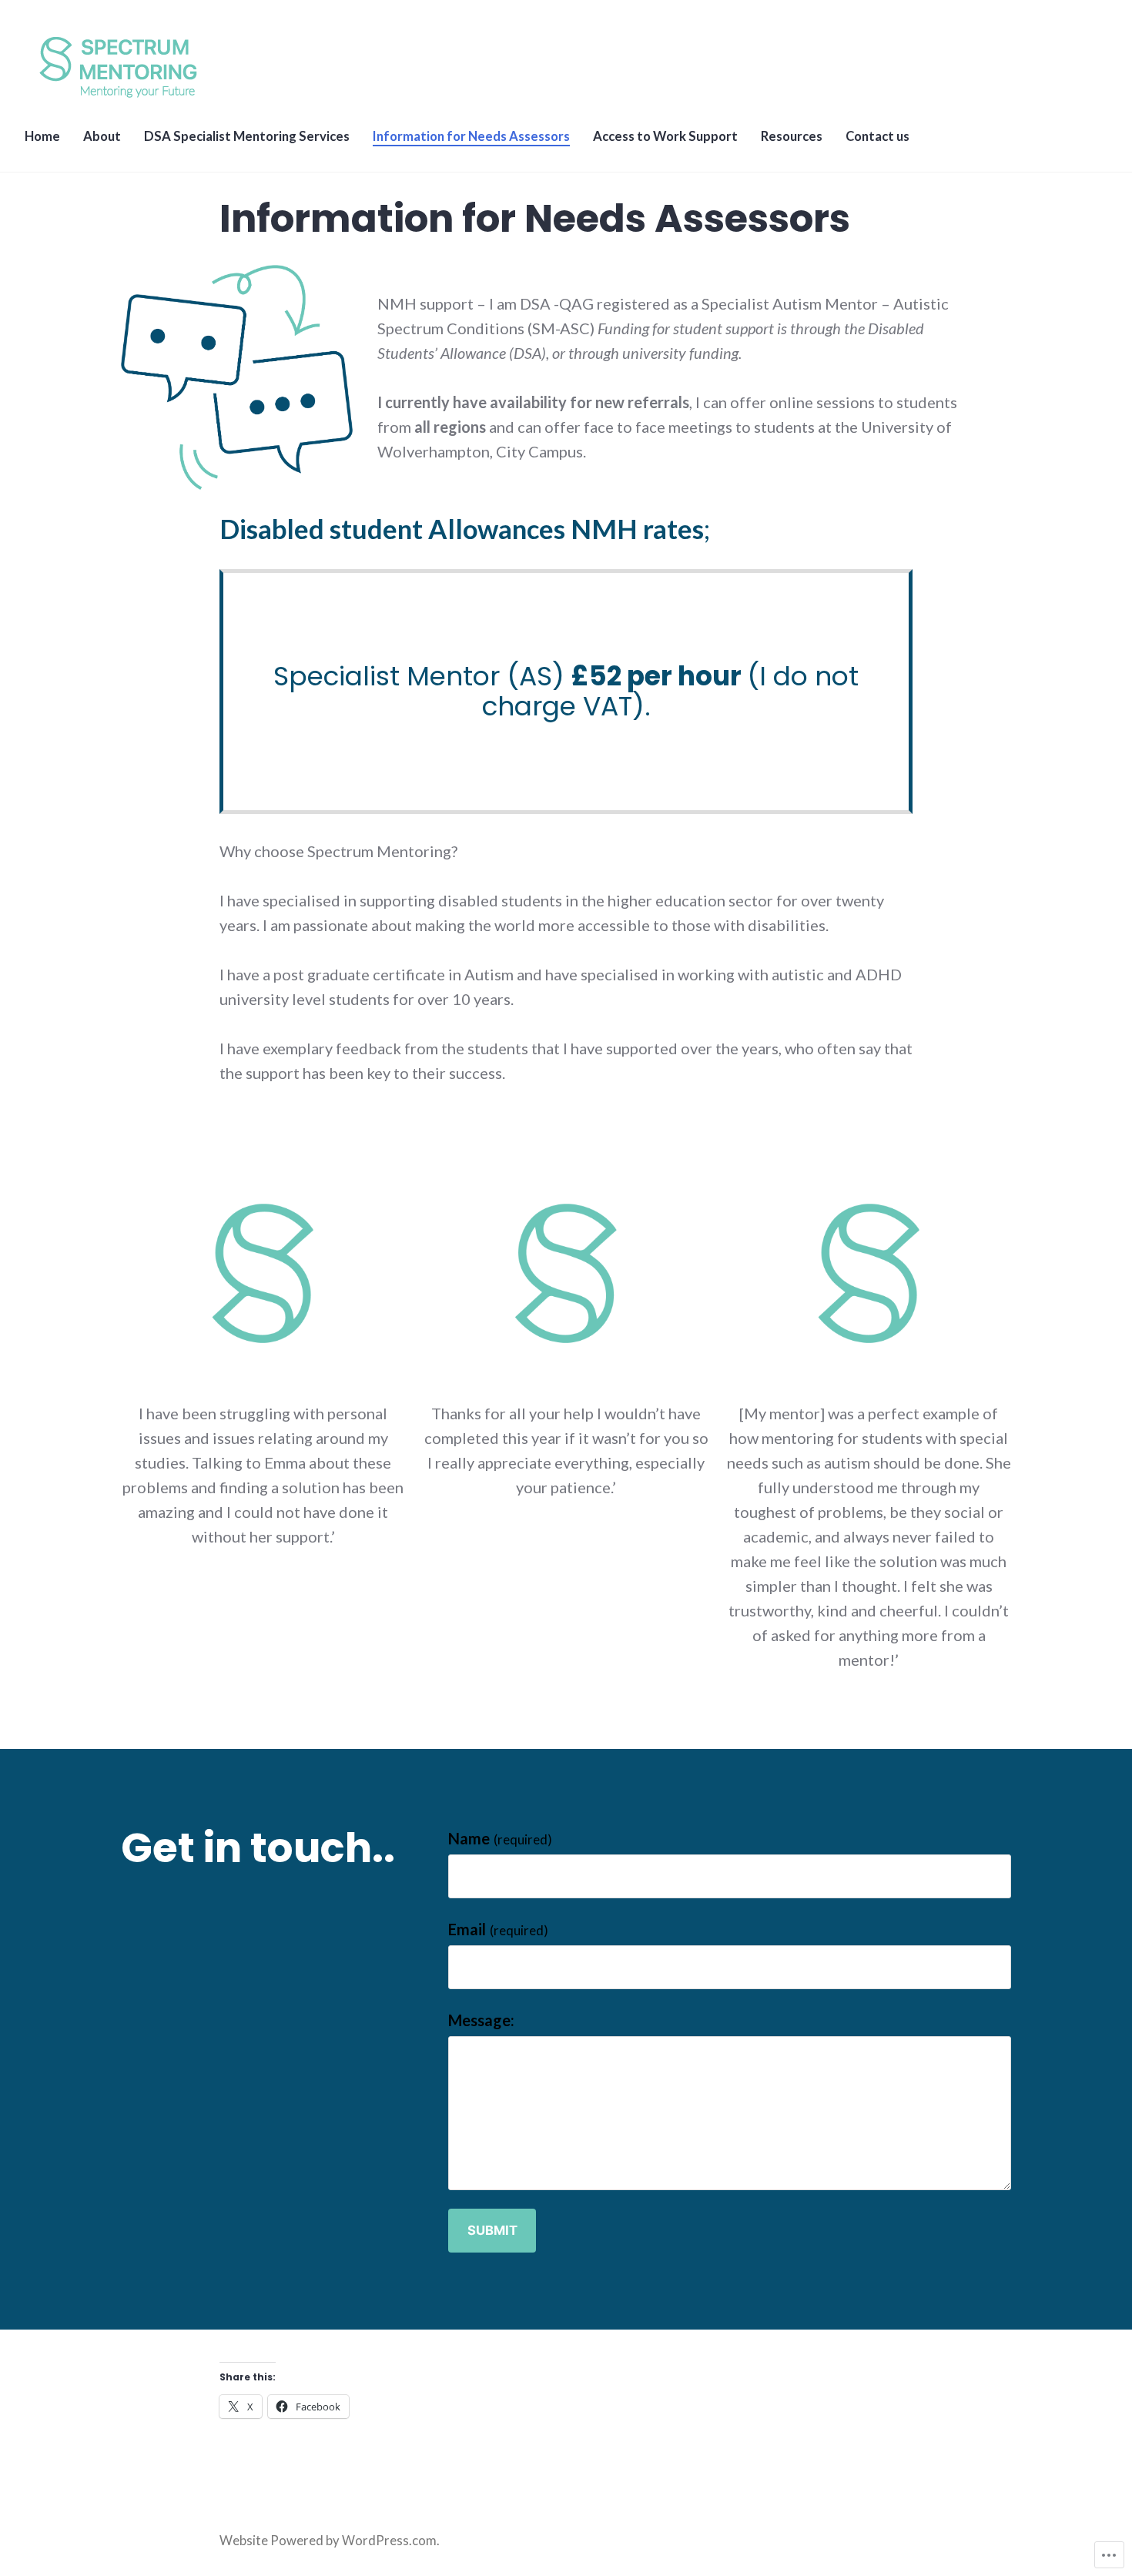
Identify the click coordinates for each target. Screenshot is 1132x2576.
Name (500, 1838)
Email (498, 1929)
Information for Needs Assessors (471, 136)
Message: (481, 2020)
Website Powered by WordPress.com (328, 2541)
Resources (792, 136)
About (102, 136)
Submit (492, 2230)
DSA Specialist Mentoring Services (247, 136)
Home (42, 136)
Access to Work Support (665, 136)
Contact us (877, 136)
